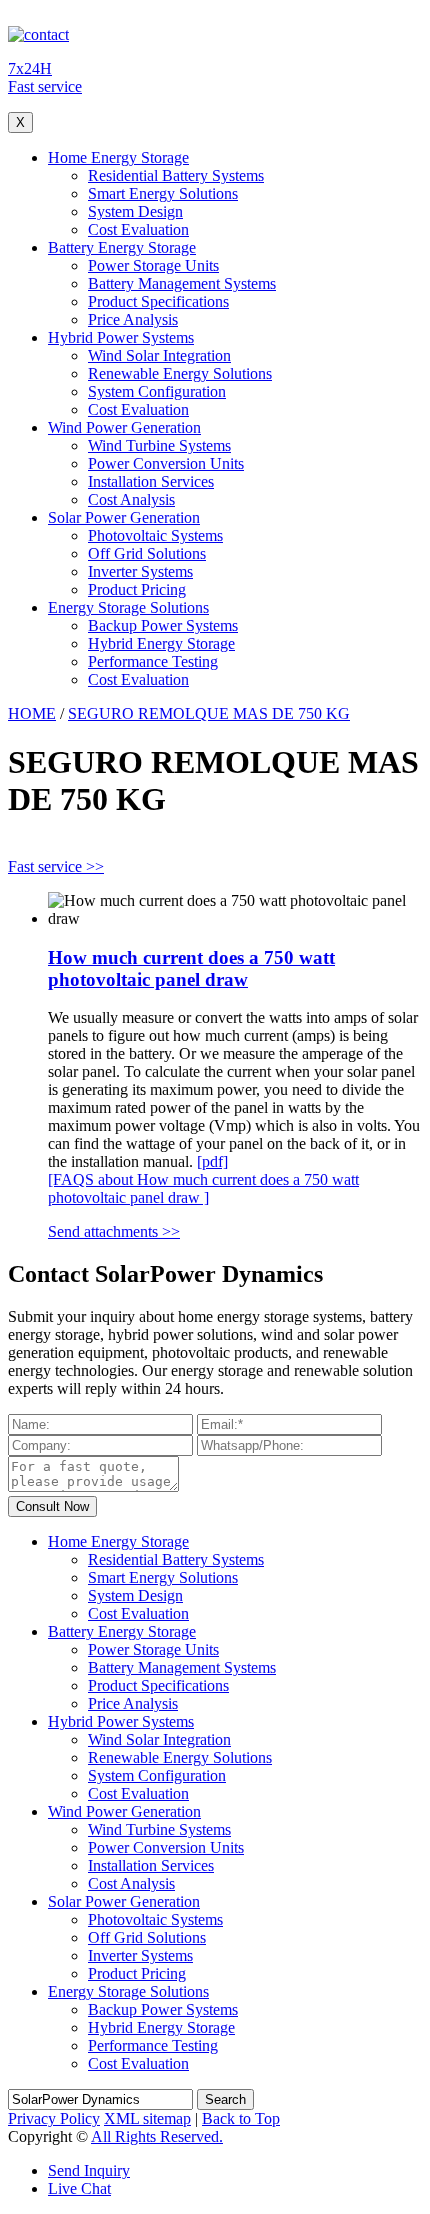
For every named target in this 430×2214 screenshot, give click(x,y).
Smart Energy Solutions (163, 193)
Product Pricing (137, 589)
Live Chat (79, 2188)
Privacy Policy (54, 2118)
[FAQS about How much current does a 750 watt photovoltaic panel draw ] (203, 1188)
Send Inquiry (89, 2170)
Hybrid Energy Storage (161, 643)
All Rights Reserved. (157, 2136)
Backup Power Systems (163, 625)
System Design (135, 211)
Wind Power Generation (124, 427)
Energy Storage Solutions (128, 607)
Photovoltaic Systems (155, 535)
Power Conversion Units (166, 463)
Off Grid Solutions (147, 553)
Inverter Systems (140, 571)
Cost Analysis (131, 499)
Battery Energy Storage (122, 247)
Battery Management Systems (182, 283)
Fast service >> (56, 866)
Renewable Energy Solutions (180, 373)
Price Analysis (133, 319)
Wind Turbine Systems (159, 445)
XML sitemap (147, 2118)
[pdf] (212, 1161)
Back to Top (241, 2118)
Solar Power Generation (124, 517)
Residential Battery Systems (176, 175)
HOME (32, 713)
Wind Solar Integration (159, 355)
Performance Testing (153, 661)
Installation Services (151, 481)
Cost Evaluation (138, 229)
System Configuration (157, 391)
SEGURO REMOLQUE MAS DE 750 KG (209, 713)
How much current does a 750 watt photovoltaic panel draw (191, 968)
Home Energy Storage (118, 157)
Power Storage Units (153, 265)
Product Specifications (158, 301)
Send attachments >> (114, 1231)
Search (225, 2099)
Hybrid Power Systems (121, 337)
